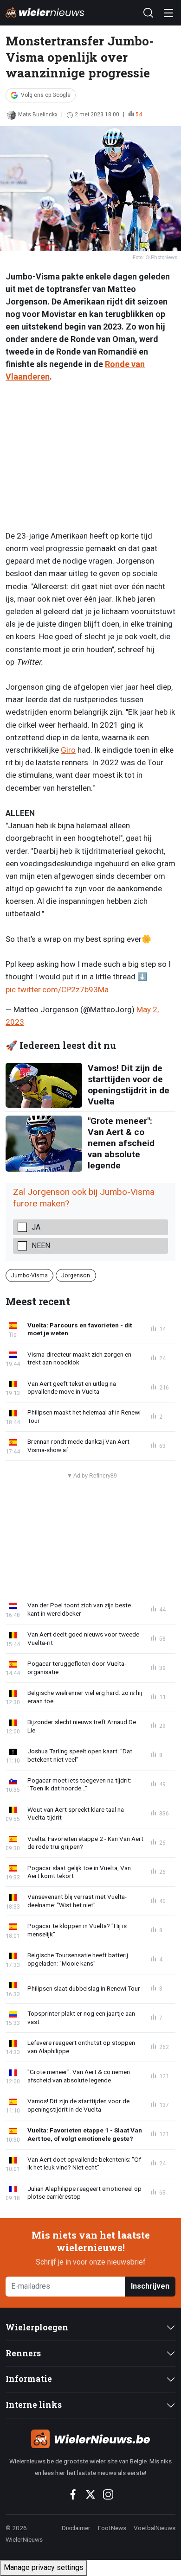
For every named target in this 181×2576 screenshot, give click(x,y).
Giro (68, 750)
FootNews (112, 2528)
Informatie (29, 2379)
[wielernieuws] (90, 2439)
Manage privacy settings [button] (44, 2567)
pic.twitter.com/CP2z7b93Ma (57, 990)
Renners (23, 2353)
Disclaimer (76, 2528)
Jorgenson (76, 1275)
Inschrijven (150, 2286)
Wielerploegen (37, 2327)
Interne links (34, 2405)
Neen (41, 1246)
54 (139, 114)
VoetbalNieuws (155, 2528)
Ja (36, 1227)
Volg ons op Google (46, 95)
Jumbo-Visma (29, 1275)
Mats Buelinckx (38, 114)
